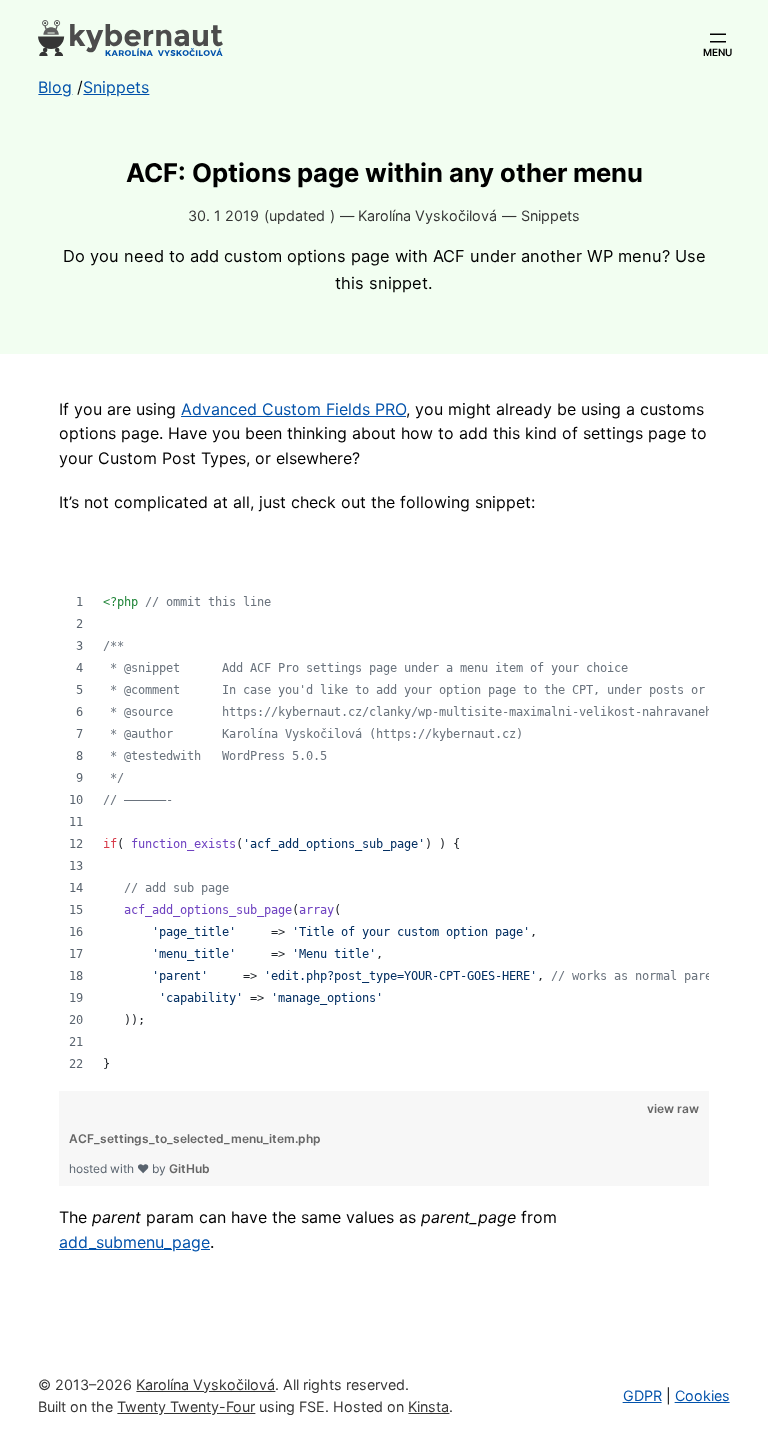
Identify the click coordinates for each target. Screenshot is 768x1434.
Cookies (702, 1395)
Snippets (550, 215)
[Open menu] (718, 38)
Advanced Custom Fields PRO (293, 409)
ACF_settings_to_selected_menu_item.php (195, 1138)
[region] (384, 804)
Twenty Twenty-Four (186, 1406)
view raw (673, 1108)
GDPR (642, 1395)
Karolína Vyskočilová (205, 1384)
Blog (55, 87)
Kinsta (428, 1406)
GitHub (189, 1168)
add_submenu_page (134, 1242)
